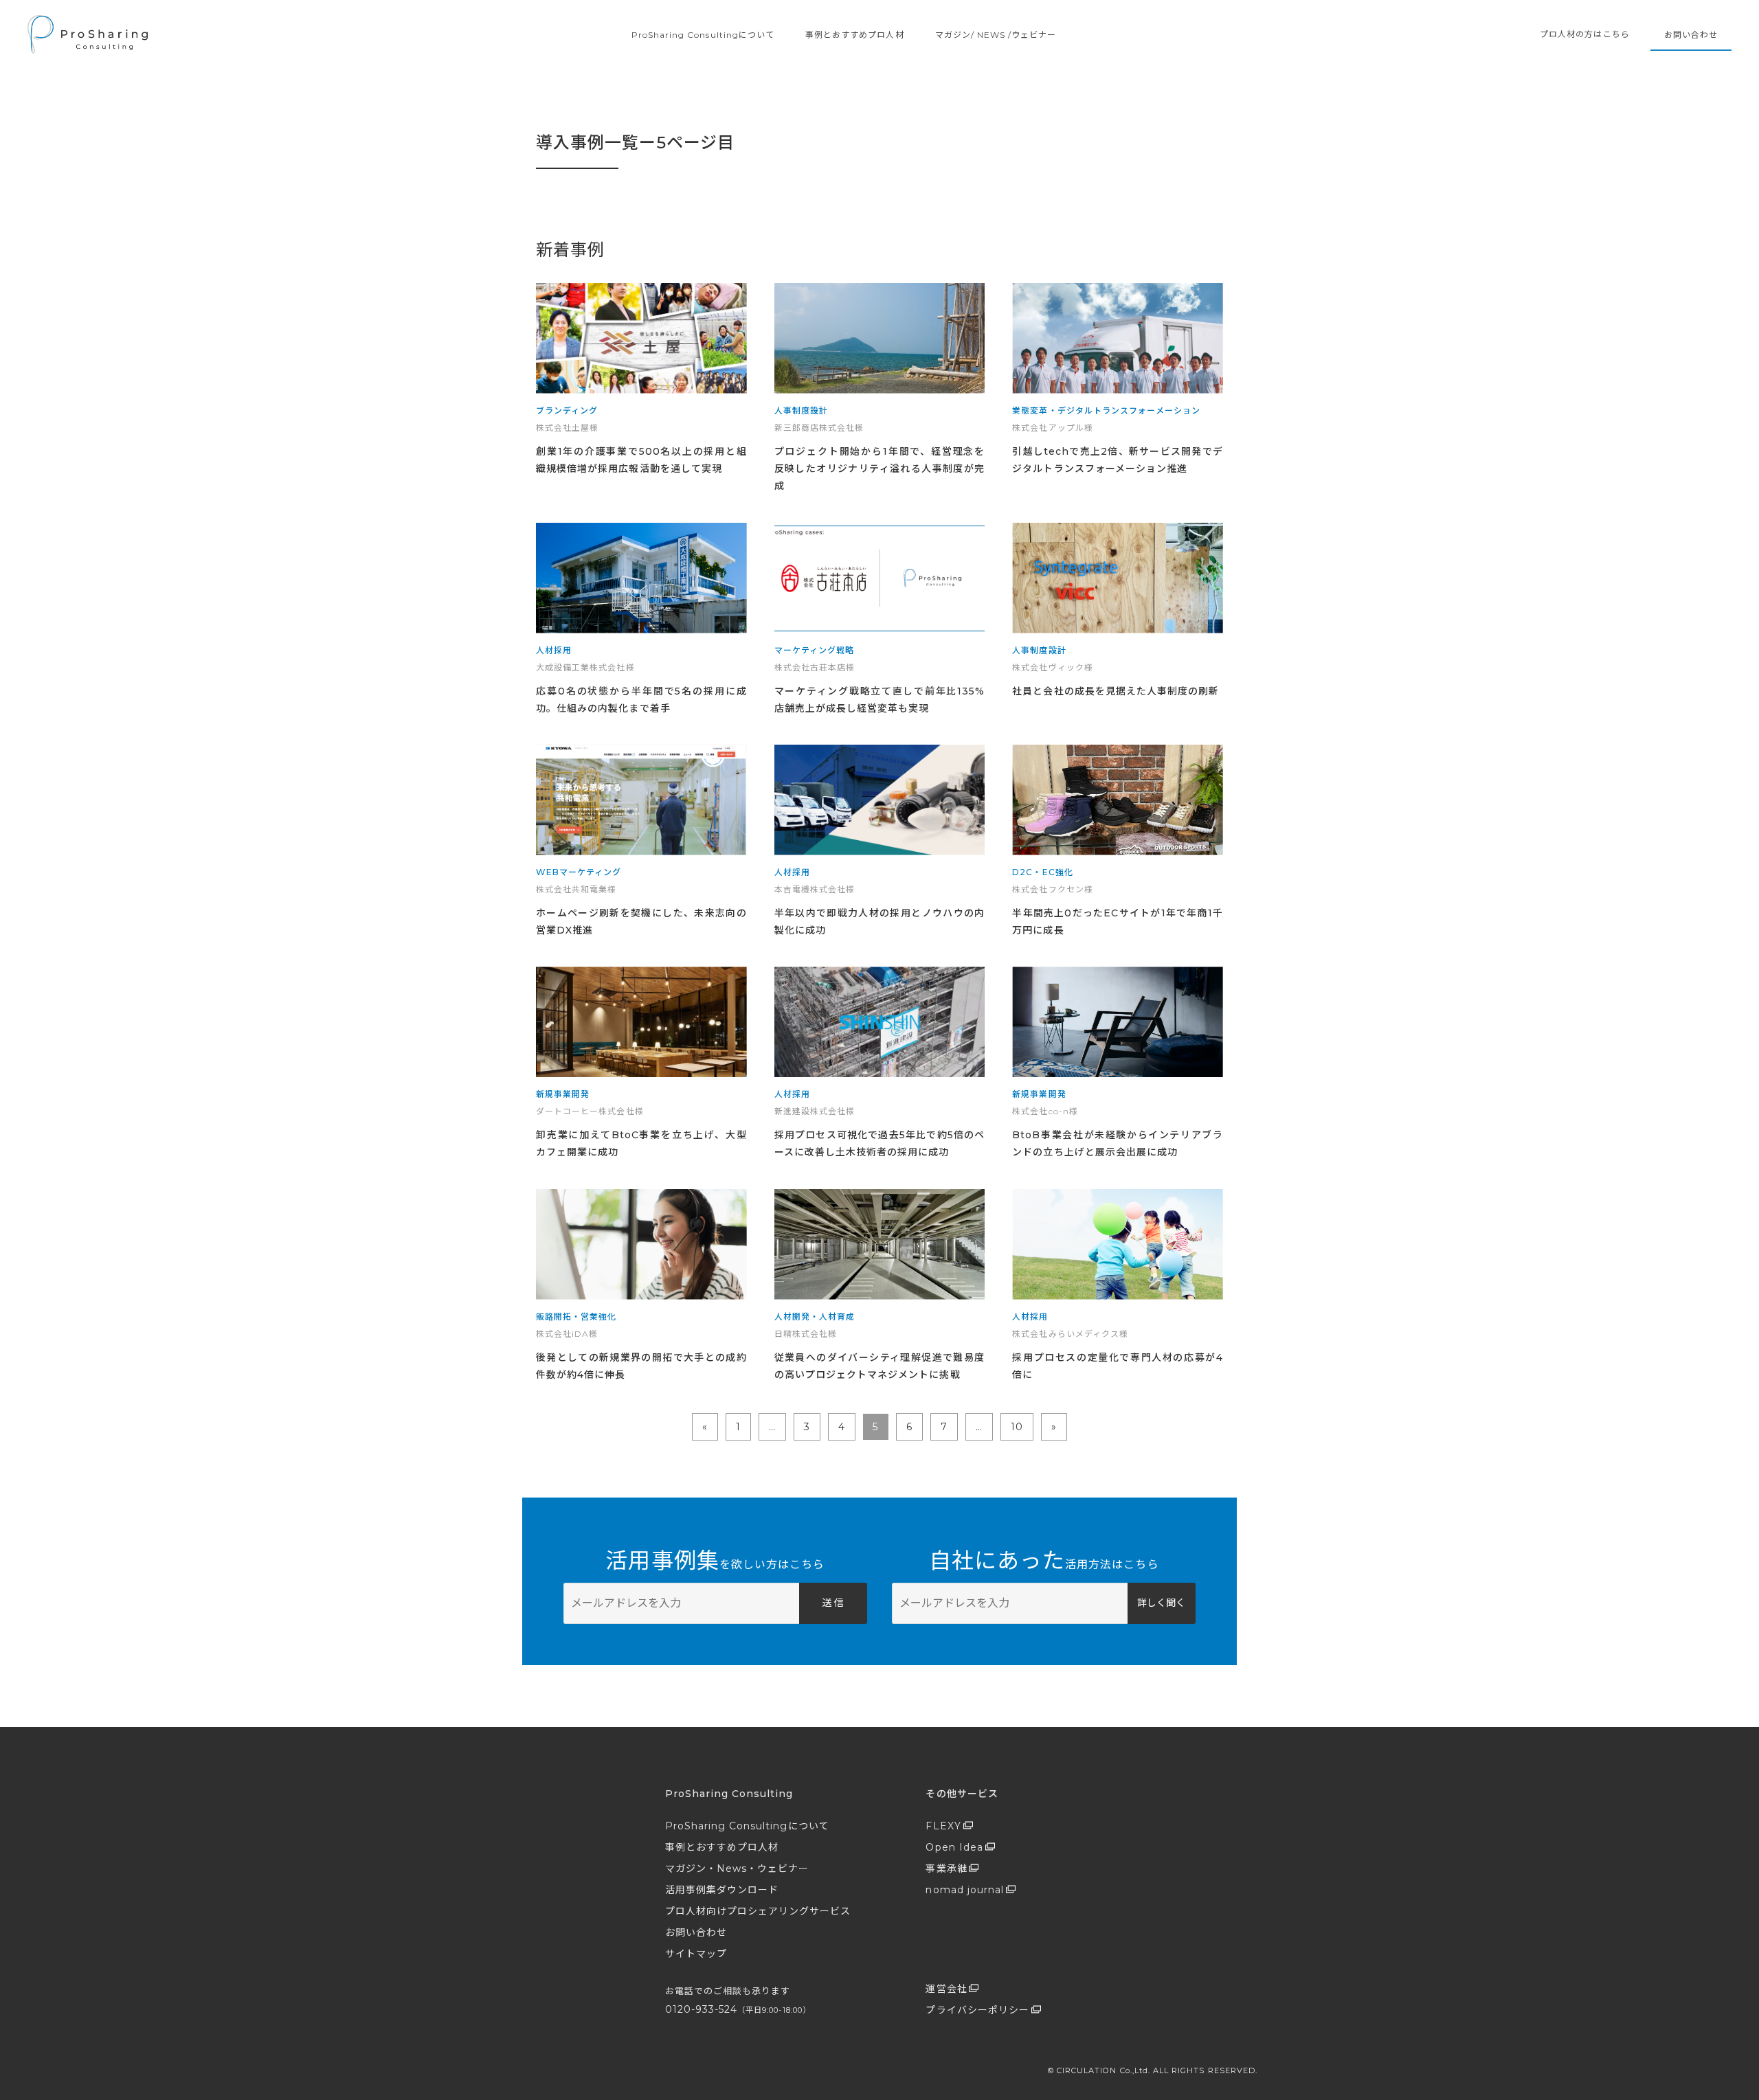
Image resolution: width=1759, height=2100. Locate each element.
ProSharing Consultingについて (703, 35)
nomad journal (965, 1890)
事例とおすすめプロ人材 (855, 35)
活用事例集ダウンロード (722, 1890)
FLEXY (943, 1826)
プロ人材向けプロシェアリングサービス (758, 1911)
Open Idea (954, 1847)
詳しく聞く (1161, 1603)
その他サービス (962, 1794)
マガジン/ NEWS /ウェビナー (996, 35)
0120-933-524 (738, 2009)
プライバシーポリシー (977, 2010)
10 (1017, 1427)
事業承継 (946, 1868)
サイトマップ (696, 1954)
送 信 (833, 1603)
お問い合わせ (1691, 35)
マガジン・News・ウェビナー (737, 1868)
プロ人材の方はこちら (1585, 34)
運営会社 (946, 1989)
